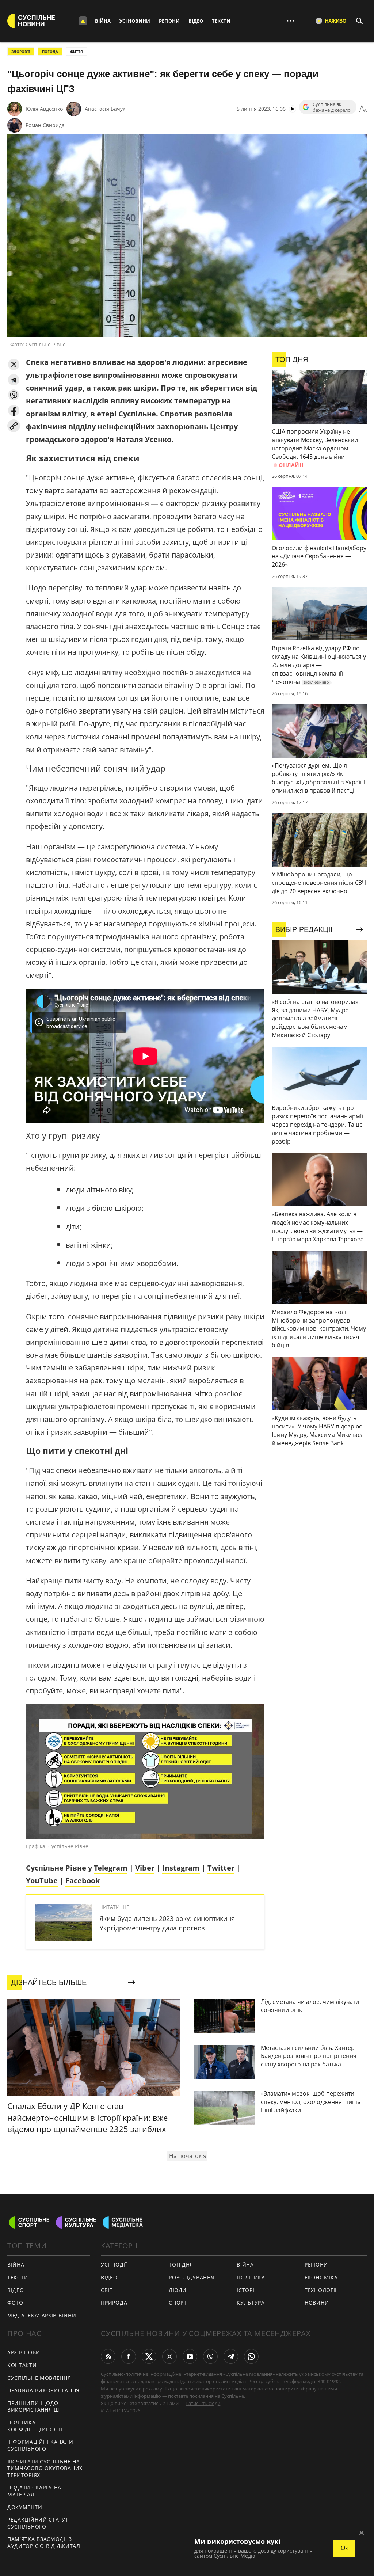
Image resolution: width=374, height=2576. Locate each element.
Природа (114, 2303)
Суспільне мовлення (39, 2378)
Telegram (111, 1868)
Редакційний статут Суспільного (38, 2523)
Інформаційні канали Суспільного (40, 2445)
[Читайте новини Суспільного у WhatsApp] (251, 2356)
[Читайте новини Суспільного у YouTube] (190, 2356)
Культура (251, 2303)
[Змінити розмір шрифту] (363, 109)
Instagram (181, 1868)
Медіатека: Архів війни (42, 2315)
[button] (14, 364)
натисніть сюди (203, 2403)
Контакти (22, 2365)
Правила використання (43, 2390)
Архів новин (26, 2352)
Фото (15, 2303)
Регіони (169, 21)
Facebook (83, 1881)
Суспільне (233, 2396)
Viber (145, 1868)
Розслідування (192, 2277)
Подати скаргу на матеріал (34, 2491)
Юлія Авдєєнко (44, 109)
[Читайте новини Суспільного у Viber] (210, 2356)
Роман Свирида (45, 125)
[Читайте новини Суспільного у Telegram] (231, 2356)
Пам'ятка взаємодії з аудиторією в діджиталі (45, 2542)
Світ (107, 2290)
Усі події (114, 2265)
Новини (317, 2303)
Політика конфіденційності (35, 2426)
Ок (344, 2548)
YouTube (42, 1881)
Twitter (221, 1868)
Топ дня (181, 2265)
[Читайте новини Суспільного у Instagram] (169, 2356)
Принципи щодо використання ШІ (34, 2406)
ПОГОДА (50, 52)
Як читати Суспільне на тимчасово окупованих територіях (45, 2468)
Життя (76, 52)
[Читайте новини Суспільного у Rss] (108, 2356)
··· (291, 21)
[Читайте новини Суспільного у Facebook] (129, 2356)
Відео (196, 21)
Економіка (321, 2277)
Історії (246, 2290)
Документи (25, 2507)
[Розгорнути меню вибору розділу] (83, 21)
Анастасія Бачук (105, 109)
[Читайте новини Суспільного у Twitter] (149, 2356)
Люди (178, 2290)
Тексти (221, 21)
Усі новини (135, 21)
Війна (103, 21)
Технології (321, 2290)
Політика (251, 2277)
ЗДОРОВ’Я (21, 52)
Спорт (178, 2303)
